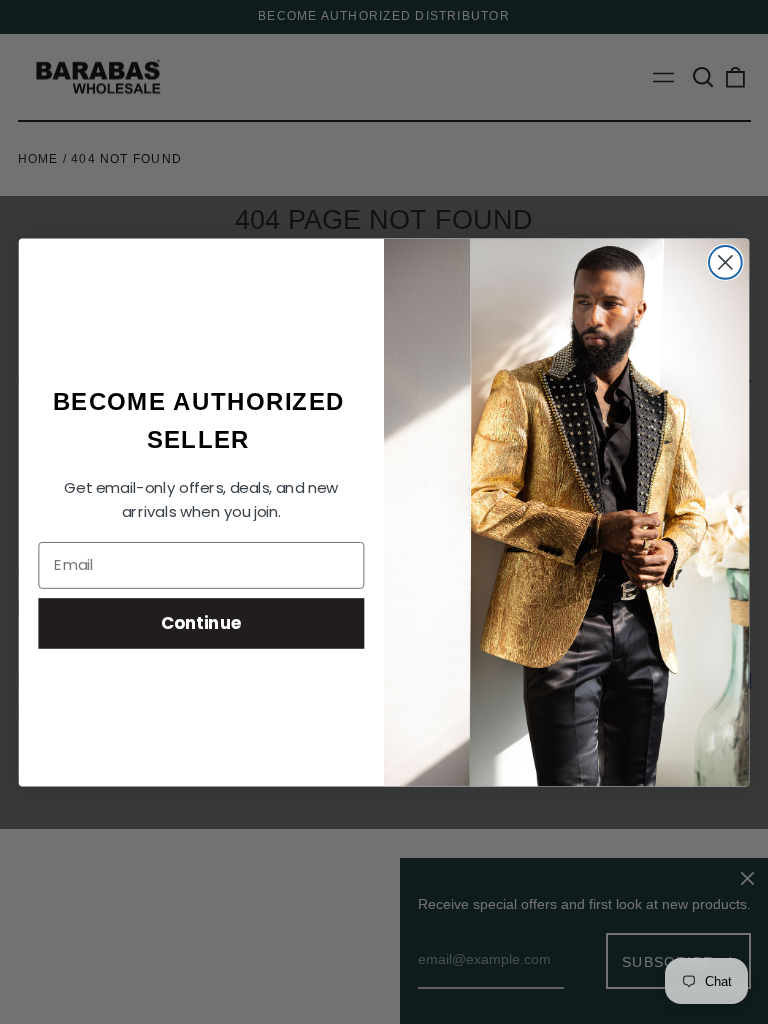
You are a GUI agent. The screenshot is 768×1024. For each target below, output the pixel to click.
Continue (201, 622)
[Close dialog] (725, 262)
